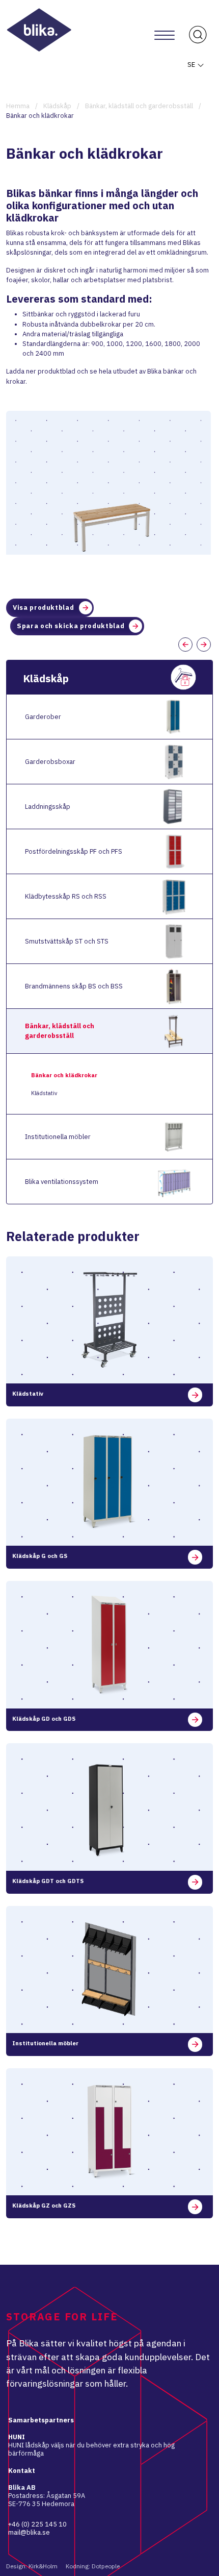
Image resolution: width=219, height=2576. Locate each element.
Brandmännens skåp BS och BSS (74, 986)
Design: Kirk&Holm (32, 2566)
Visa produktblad (43, 608)
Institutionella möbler (58, 1137)
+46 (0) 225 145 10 (37, 2524)
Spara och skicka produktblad (71, 626)
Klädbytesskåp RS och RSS (66, 896)
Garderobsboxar (50, 762)
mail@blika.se (29, 2532)
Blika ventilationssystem (62, 1182)
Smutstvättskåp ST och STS (67, 941)
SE (192, 65)
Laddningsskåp (48, 807)
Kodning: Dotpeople (93, 2566)
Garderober (43, 717)
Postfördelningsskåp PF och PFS (74, 851)
